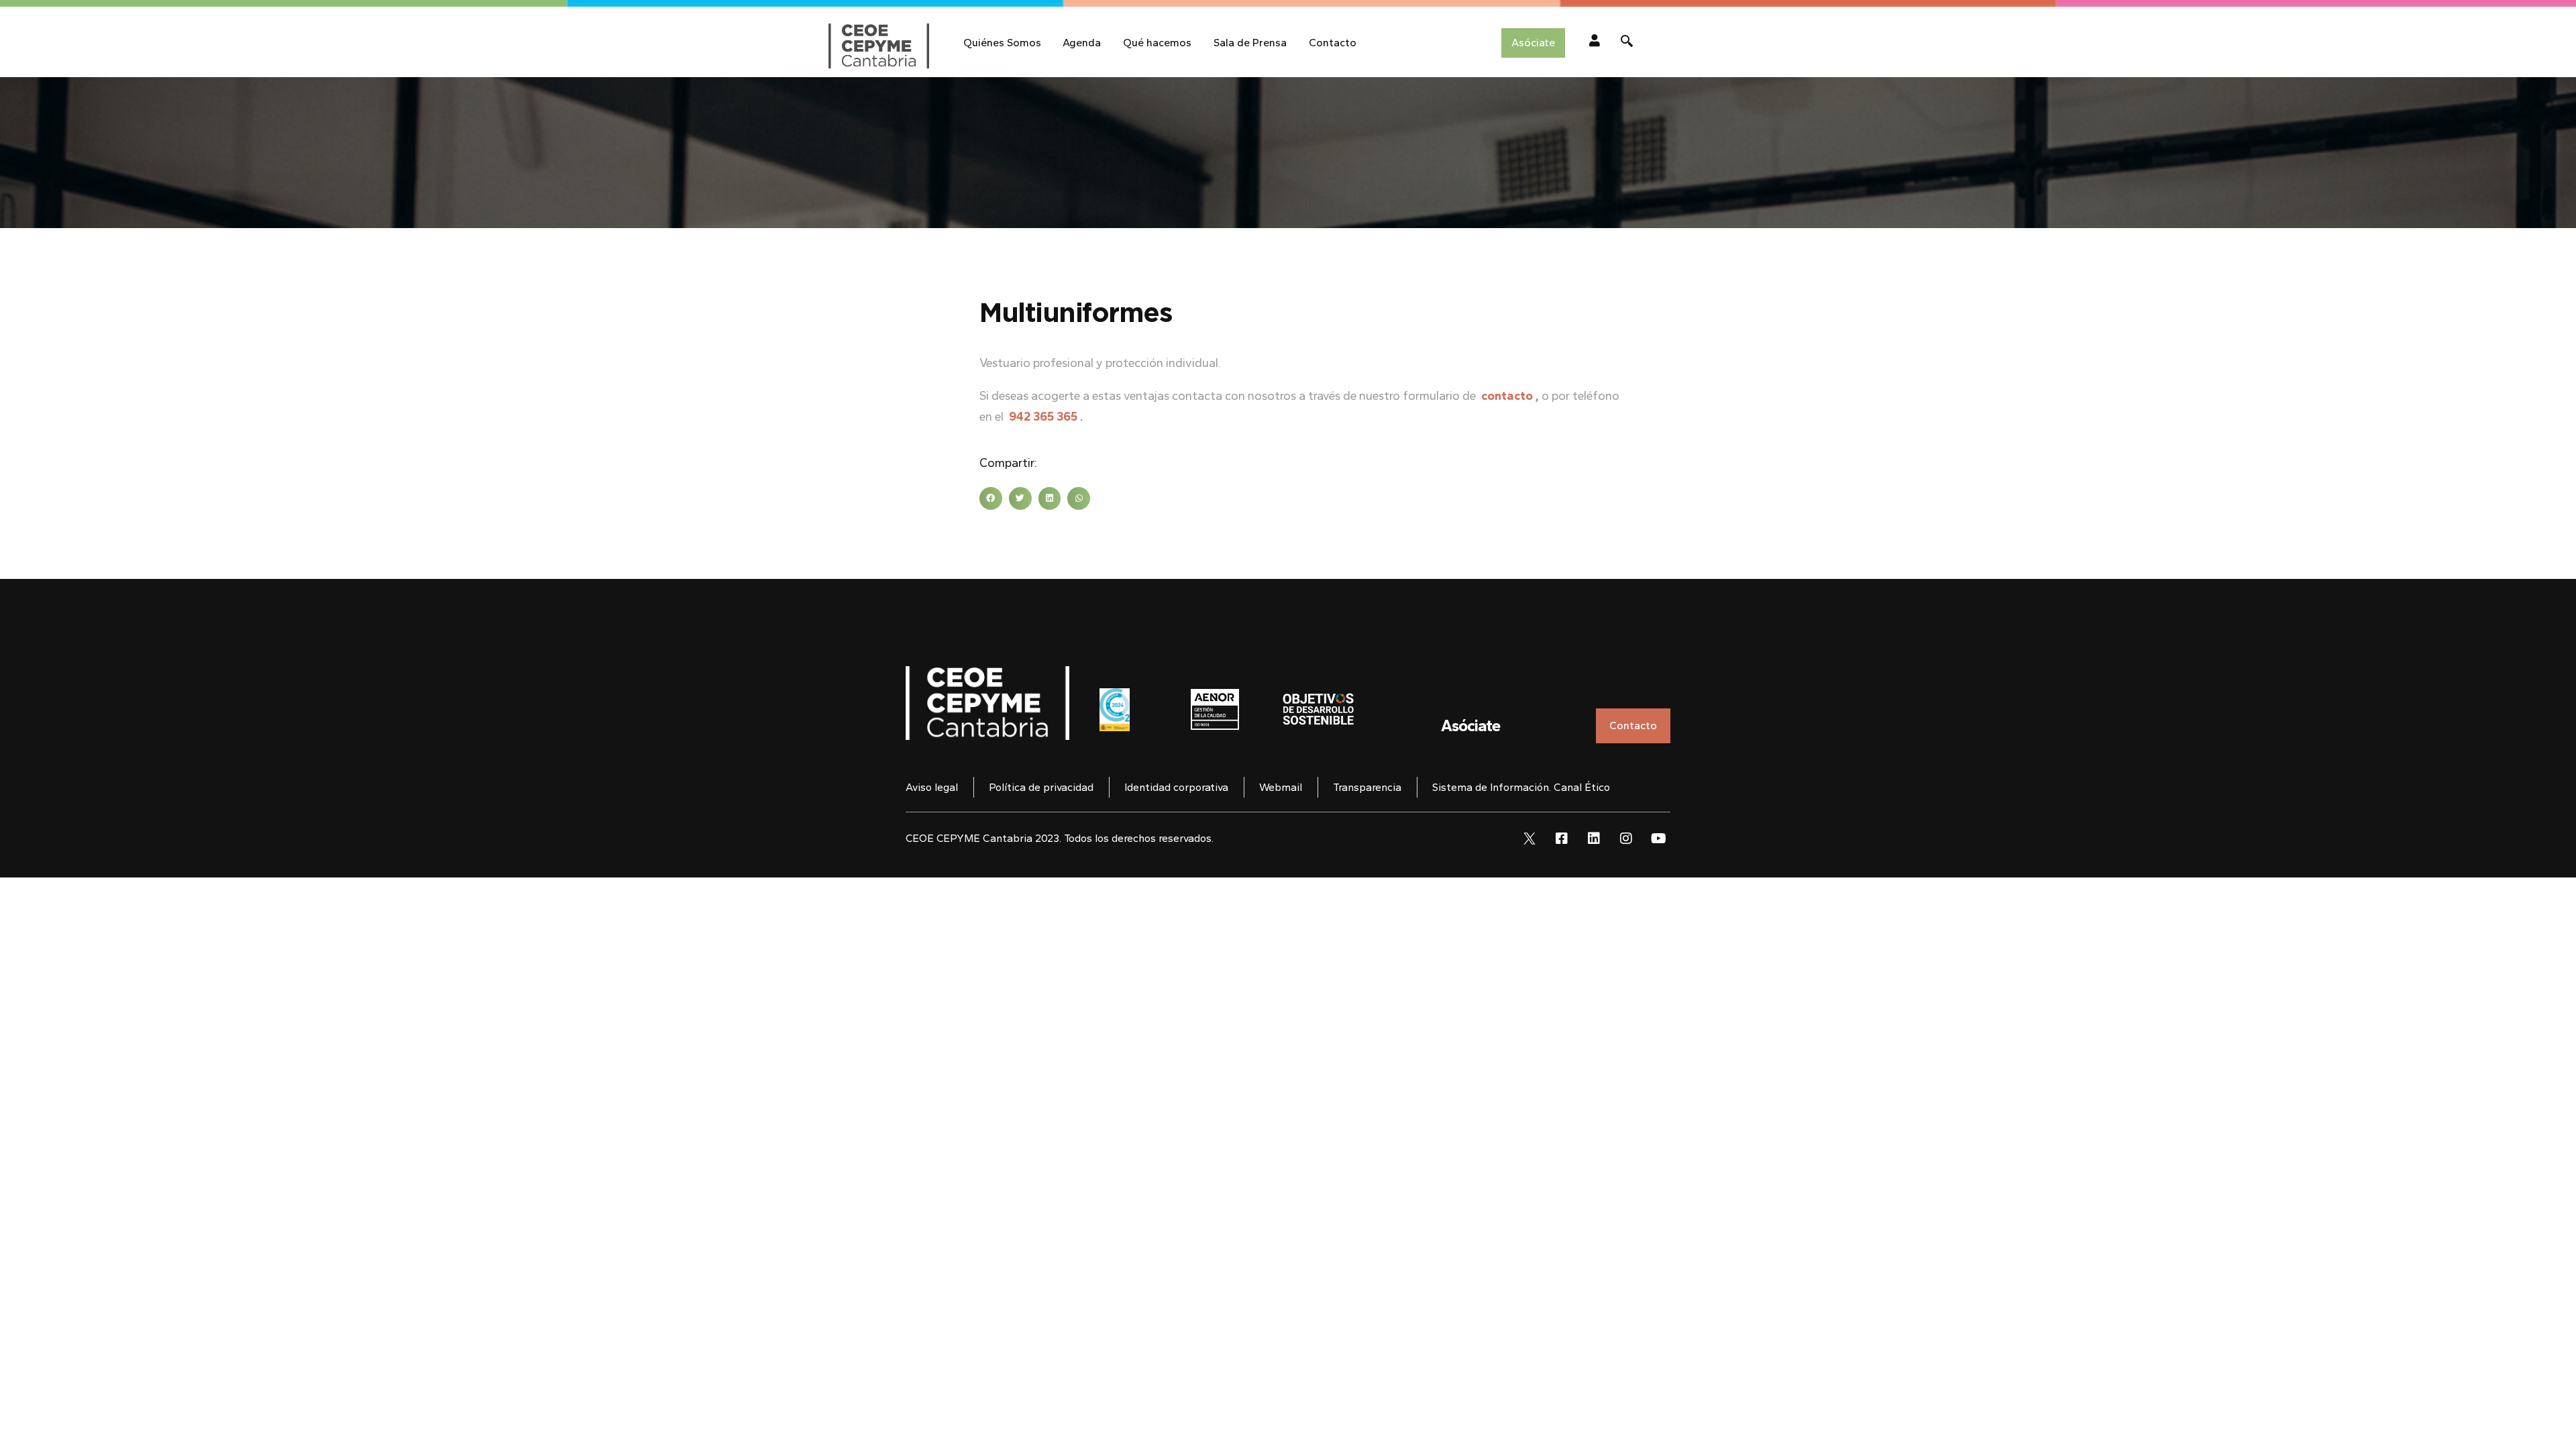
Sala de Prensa (1250, 43)
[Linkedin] (1594, 839)
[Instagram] (1626, 839)
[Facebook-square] (1562, 839)
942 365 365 (1043, 417)
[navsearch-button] (1627, 43)
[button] (991, 498)
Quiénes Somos (1002, 43)
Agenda (1082, 43)
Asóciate (1470, 726)
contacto (1507, 396)
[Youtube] (1658, 839)
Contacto (1333, 43)
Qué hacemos (1157, 43)
